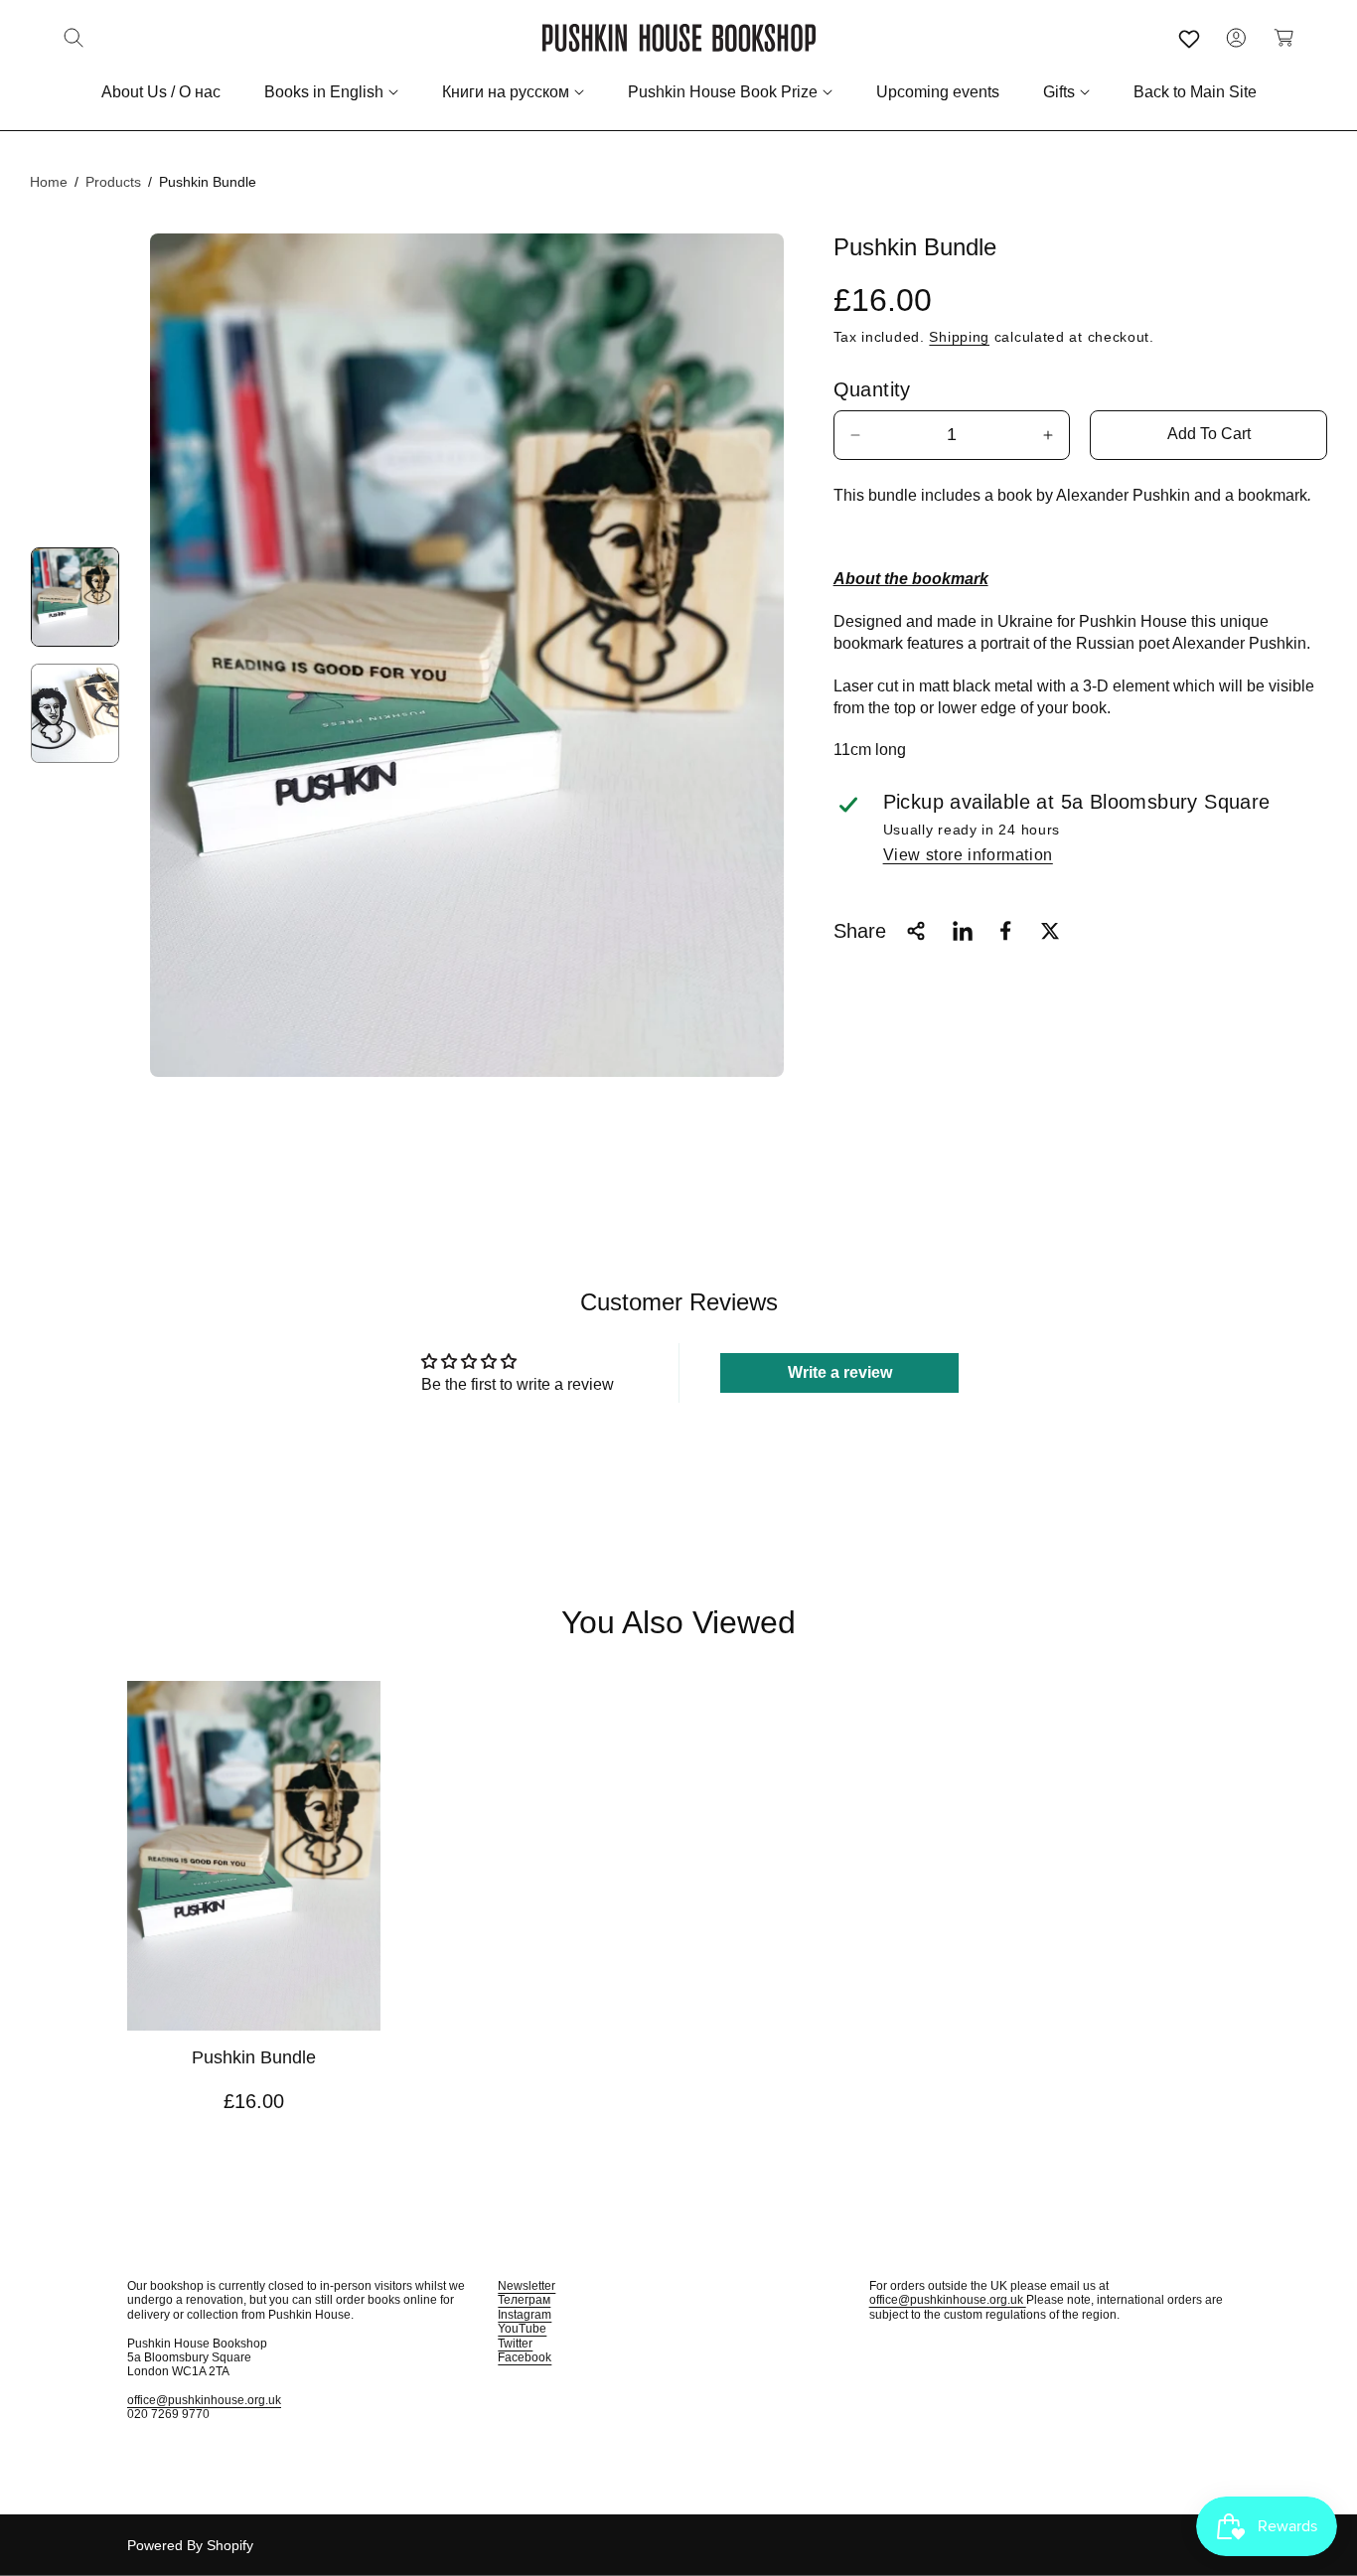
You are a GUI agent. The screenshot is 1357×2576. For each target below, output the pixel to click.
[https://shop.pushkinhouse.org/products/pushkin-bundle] (963, 931)
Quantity (872, 389)
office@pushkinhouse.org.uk (204, 2400)
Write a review (840, 1372)
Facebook (525, 2357)
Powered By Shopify (190, 2545)
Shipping (959, 337)
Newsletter (527, 2286)
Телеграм (524, 2300)
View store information (968, 855)
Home (49, 182)
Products (113, 182)
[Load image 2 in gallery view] (75, 713)
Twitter (515, 2344)
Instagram (525, 2315)
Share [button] (860, 931)
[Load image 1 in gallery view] (75, 597)
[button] (74, 38)
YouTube (522, 2329)
